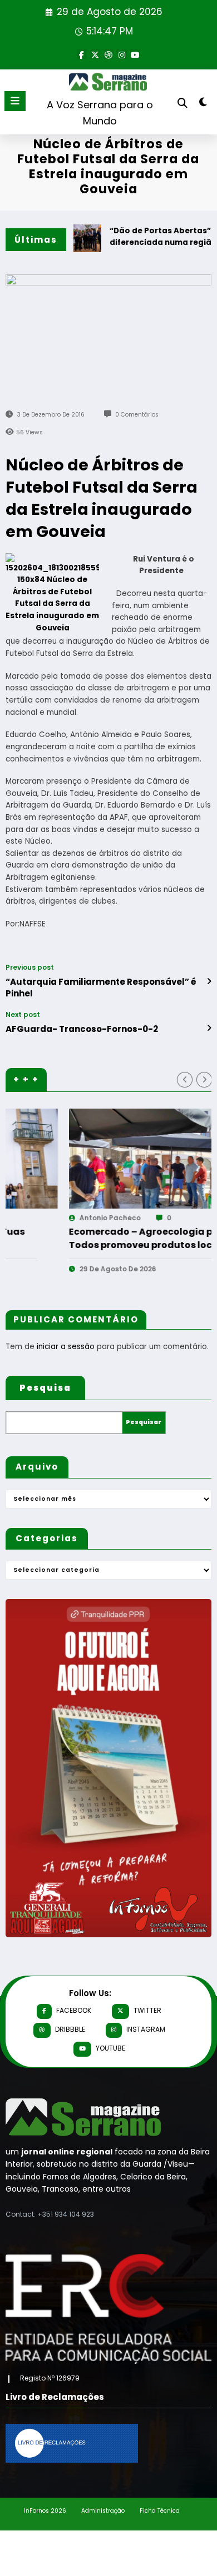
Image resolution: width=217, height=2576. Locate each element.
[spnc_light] (203, 104)
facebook (74, 2010)
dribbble (70, 2029)
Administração (103, 2511)
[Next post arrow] (209, 1028)
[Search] (183, 103)
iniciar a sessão (66, 1347)
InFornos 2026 (45, 2511)
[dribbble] (108, 54)
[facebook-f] (82, 54)
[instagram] (122, 54)
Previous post (30, 968)
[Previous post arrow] (209, 981)
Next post (23, 1015)
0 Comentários (137, 415)
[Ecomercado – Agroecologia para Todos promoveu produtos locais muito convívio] (108, 1159)
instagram (146, 2029)
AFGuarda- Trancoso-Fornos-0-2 (82, 1029)
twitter (147, 2010)
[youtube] (135, 54)
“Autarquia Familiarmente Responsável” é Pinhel (101, 988)
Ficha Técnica (160, 2511)
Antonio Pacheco (50, 1218)
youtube (110, 2048)
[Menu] (15, 101)
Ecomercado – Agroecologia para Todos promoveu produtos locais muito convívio (89, 1239)
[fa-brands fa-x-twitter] (95, 54)
